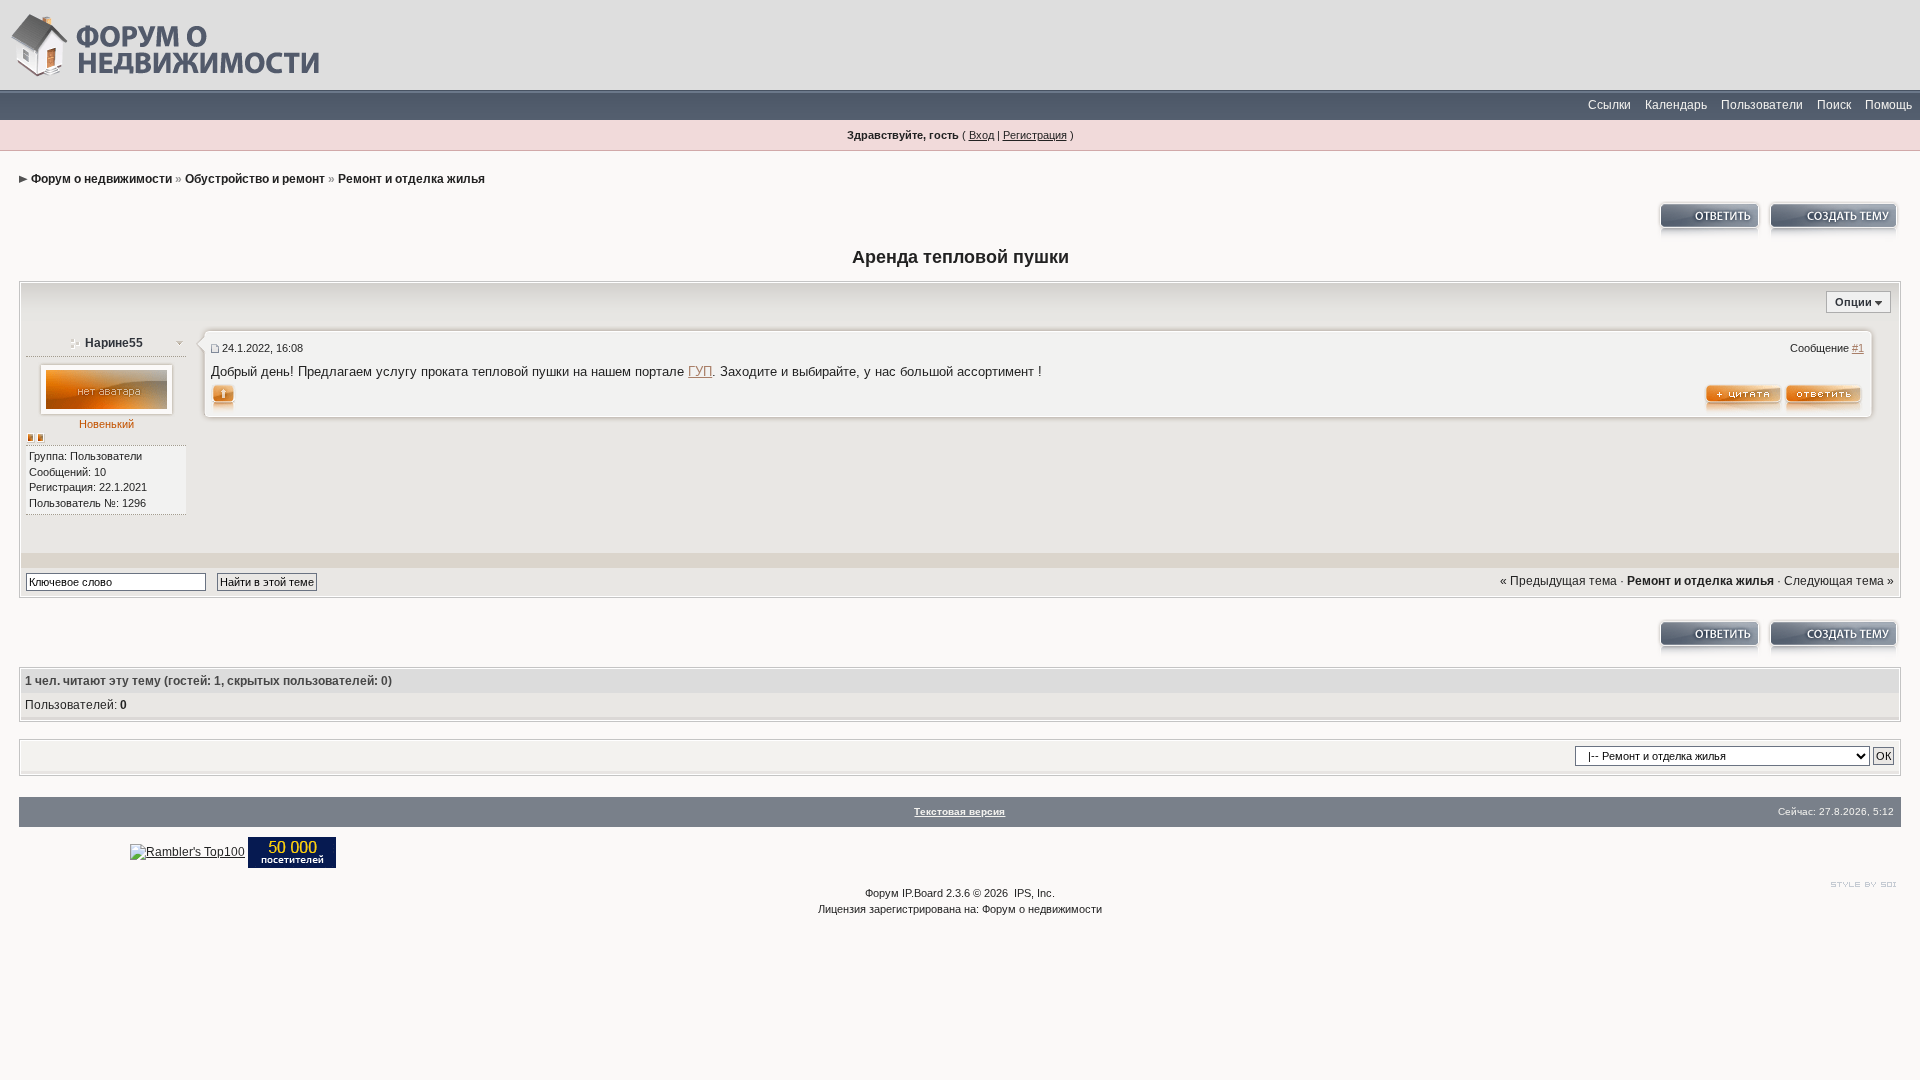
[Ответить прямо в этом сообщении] (1824, 398)
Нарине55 (114, 343)
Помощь (1888, 105)
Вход (981, 135)
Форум (882, 893)
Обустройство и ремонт (255, 179)
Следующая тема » (1839, 581)
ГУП (700, 371)
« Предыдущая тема (1558, 581)
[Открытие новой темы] (1832, 221)
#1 (1858, 348)
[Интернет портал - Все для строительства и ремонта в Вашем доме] (292, 852)
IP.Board (922, 893)
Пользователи (1762, 105)
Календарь (1676, 105)
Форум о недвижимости (101, 179)
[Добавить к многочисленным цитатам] (1744, 398)
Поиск (1834, 105)
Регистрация (1035, 135)
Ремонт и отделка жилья (411, 179)
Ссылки (1609, 105)
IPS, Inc (1033, 893)
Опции (1853, 302)
